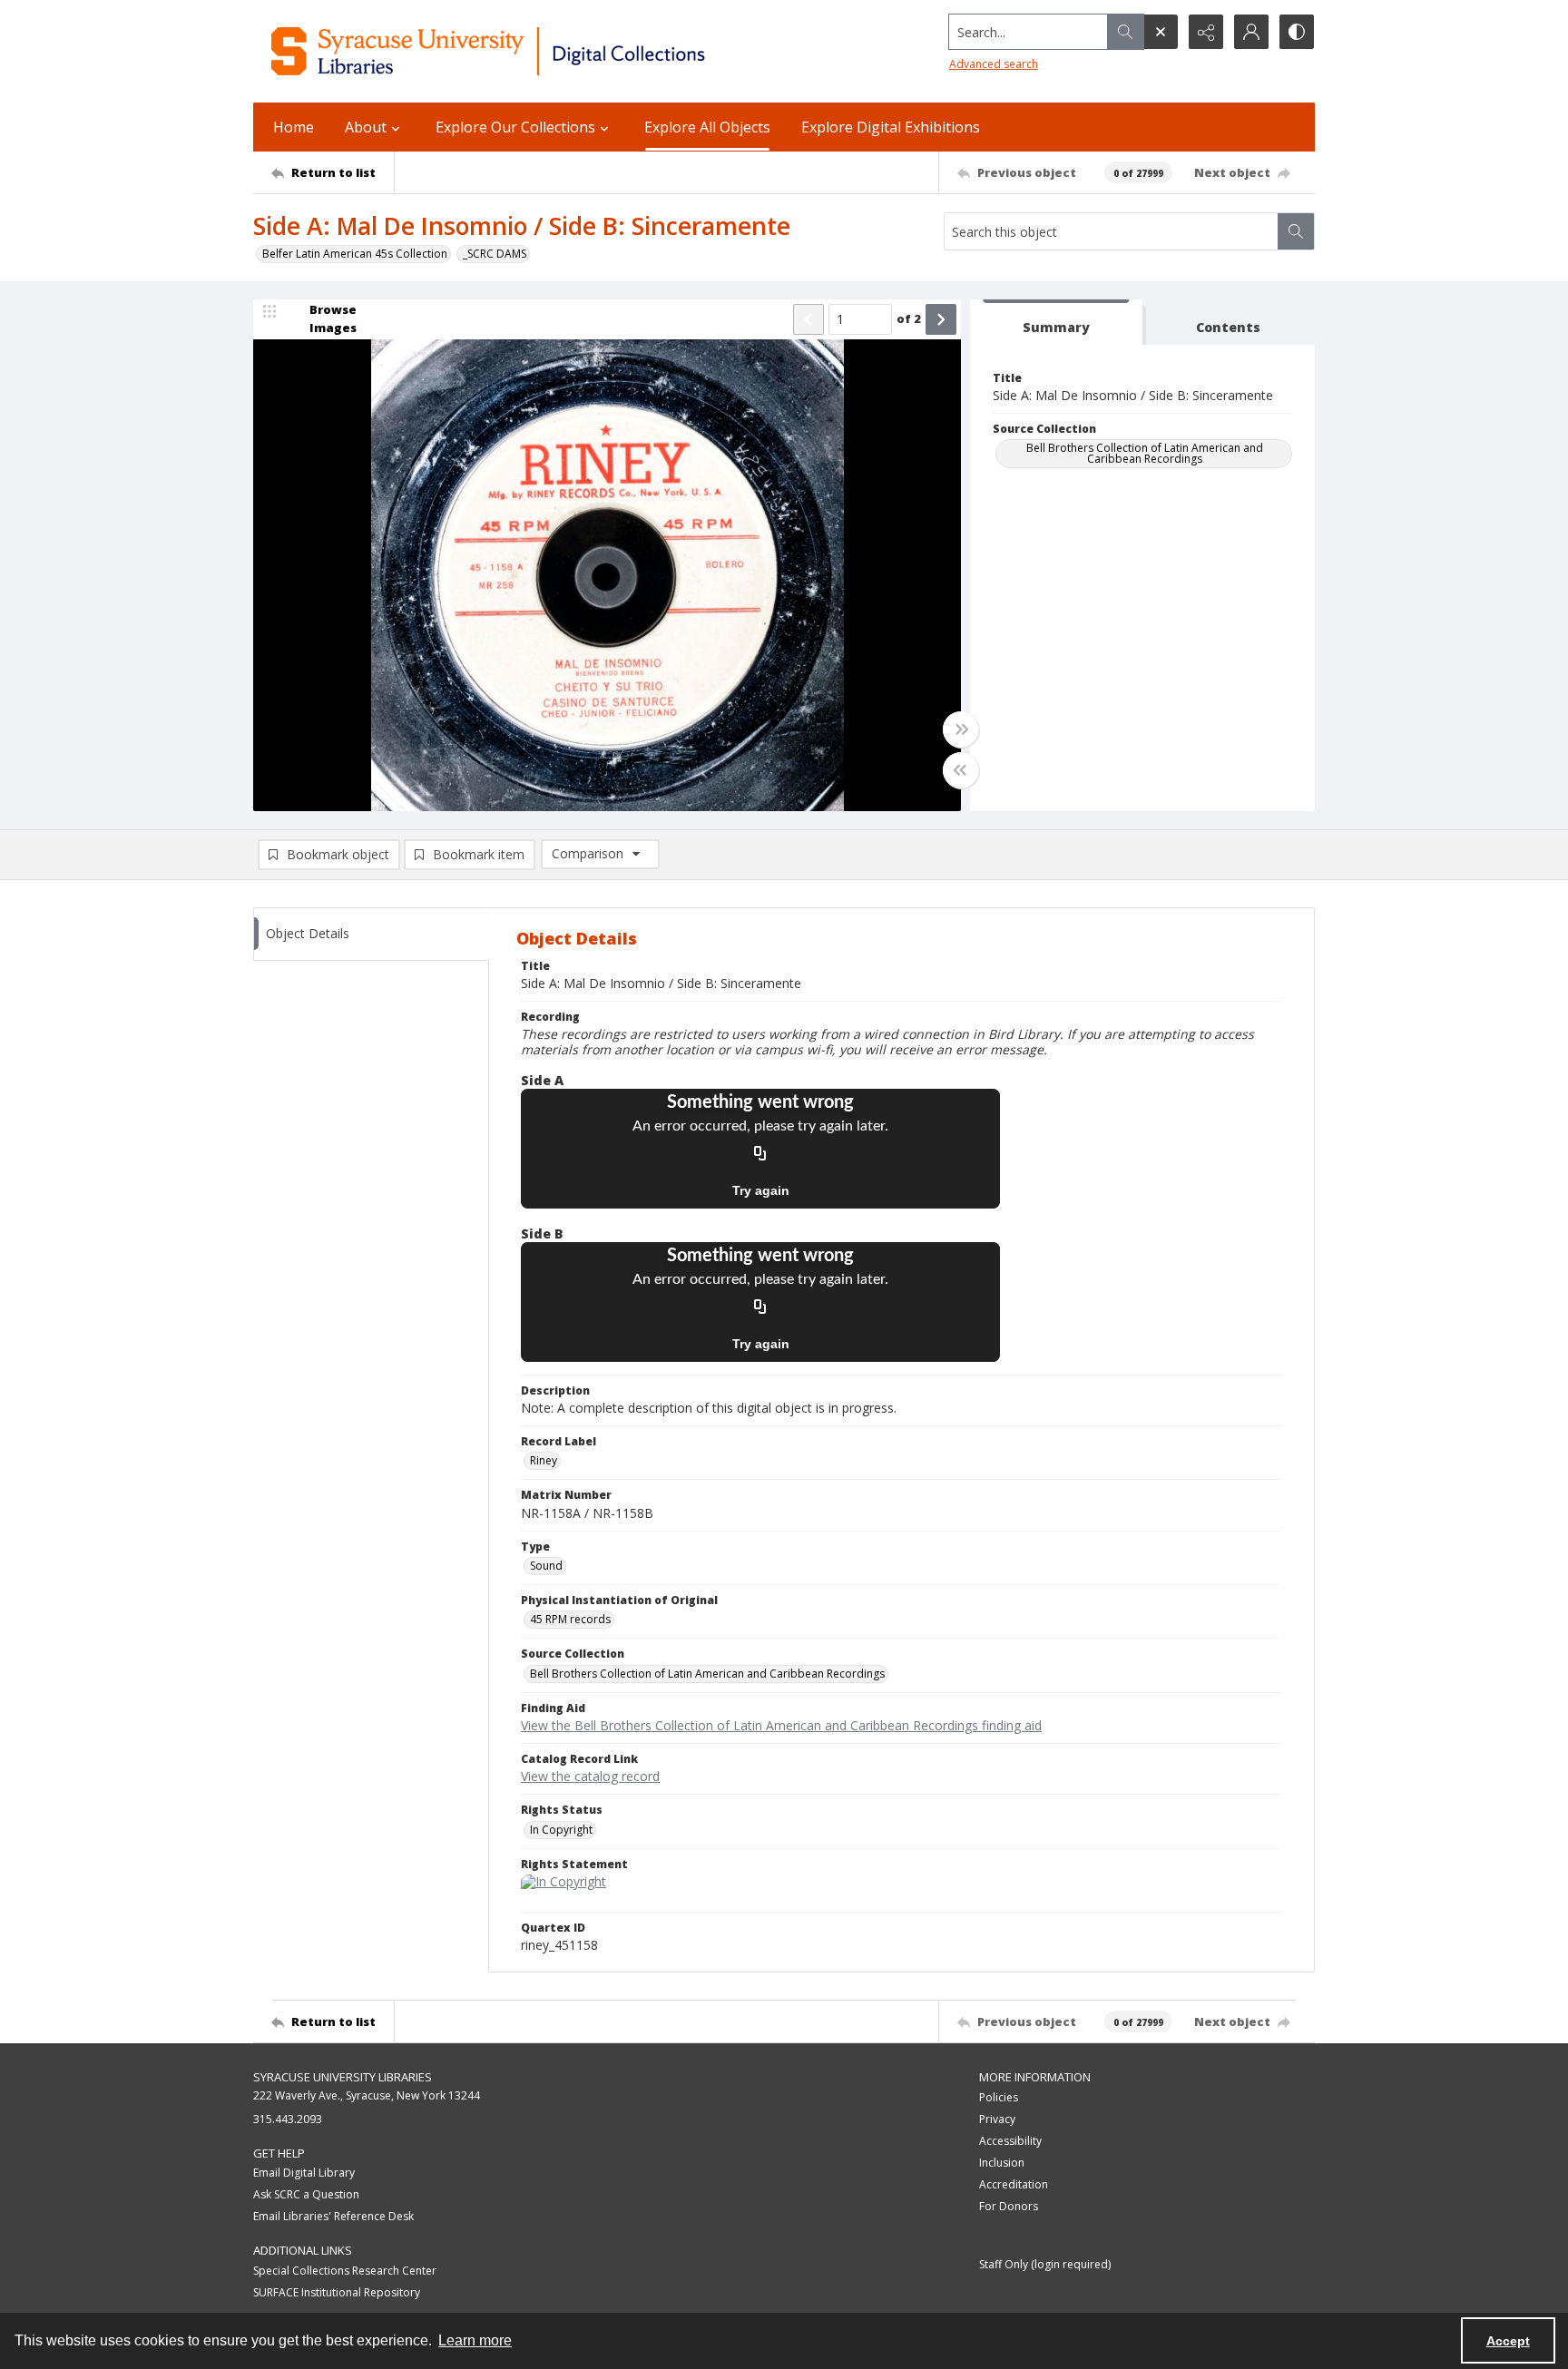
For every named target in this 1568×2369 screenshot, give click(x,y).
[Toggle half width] (961, 770)
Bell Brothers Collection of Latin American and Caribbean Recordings (1145, 453)
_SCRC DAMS (495, 254)
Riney (544, 1460)
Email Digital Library (304, 2173)
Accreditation (1014, 2184)
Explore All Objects (707, 127)
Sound (546, 1566)
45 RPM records (570, 1619)
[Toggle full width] (961, 729)
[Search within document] (1296, 231)
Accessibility (1010, 2141)
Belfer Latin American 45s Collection (355, 254)
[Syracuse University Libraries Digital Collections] (541, 51)
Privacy (997, 2119)
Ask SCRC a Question (306, 2194)
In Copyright (561, 1830)
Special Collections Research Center (345, 2271)
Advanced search (994, 64)
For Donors (1009, 2206)
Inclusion (1002, 2163)
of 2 (909, 318)
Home (294, 127)
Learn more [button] (475, 2340)
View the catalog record (590, 1776)
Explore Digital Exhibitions (891, 127)
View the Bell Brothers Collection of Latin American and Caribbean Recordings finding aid (781, 1725)
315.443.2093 (288, 2119)
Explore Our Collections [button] (515, 127)
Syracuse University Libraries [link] (343, 2077)
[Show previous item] (808, 319)
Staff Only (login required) (1045, 2264)
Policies (999, 2097)
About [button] (366, 127)
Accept (1508, 2341)
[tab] (1056, 323)
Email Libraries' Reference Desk (333, 2216)
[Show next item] (941, 319)
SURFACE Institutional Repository (337, 2292)
